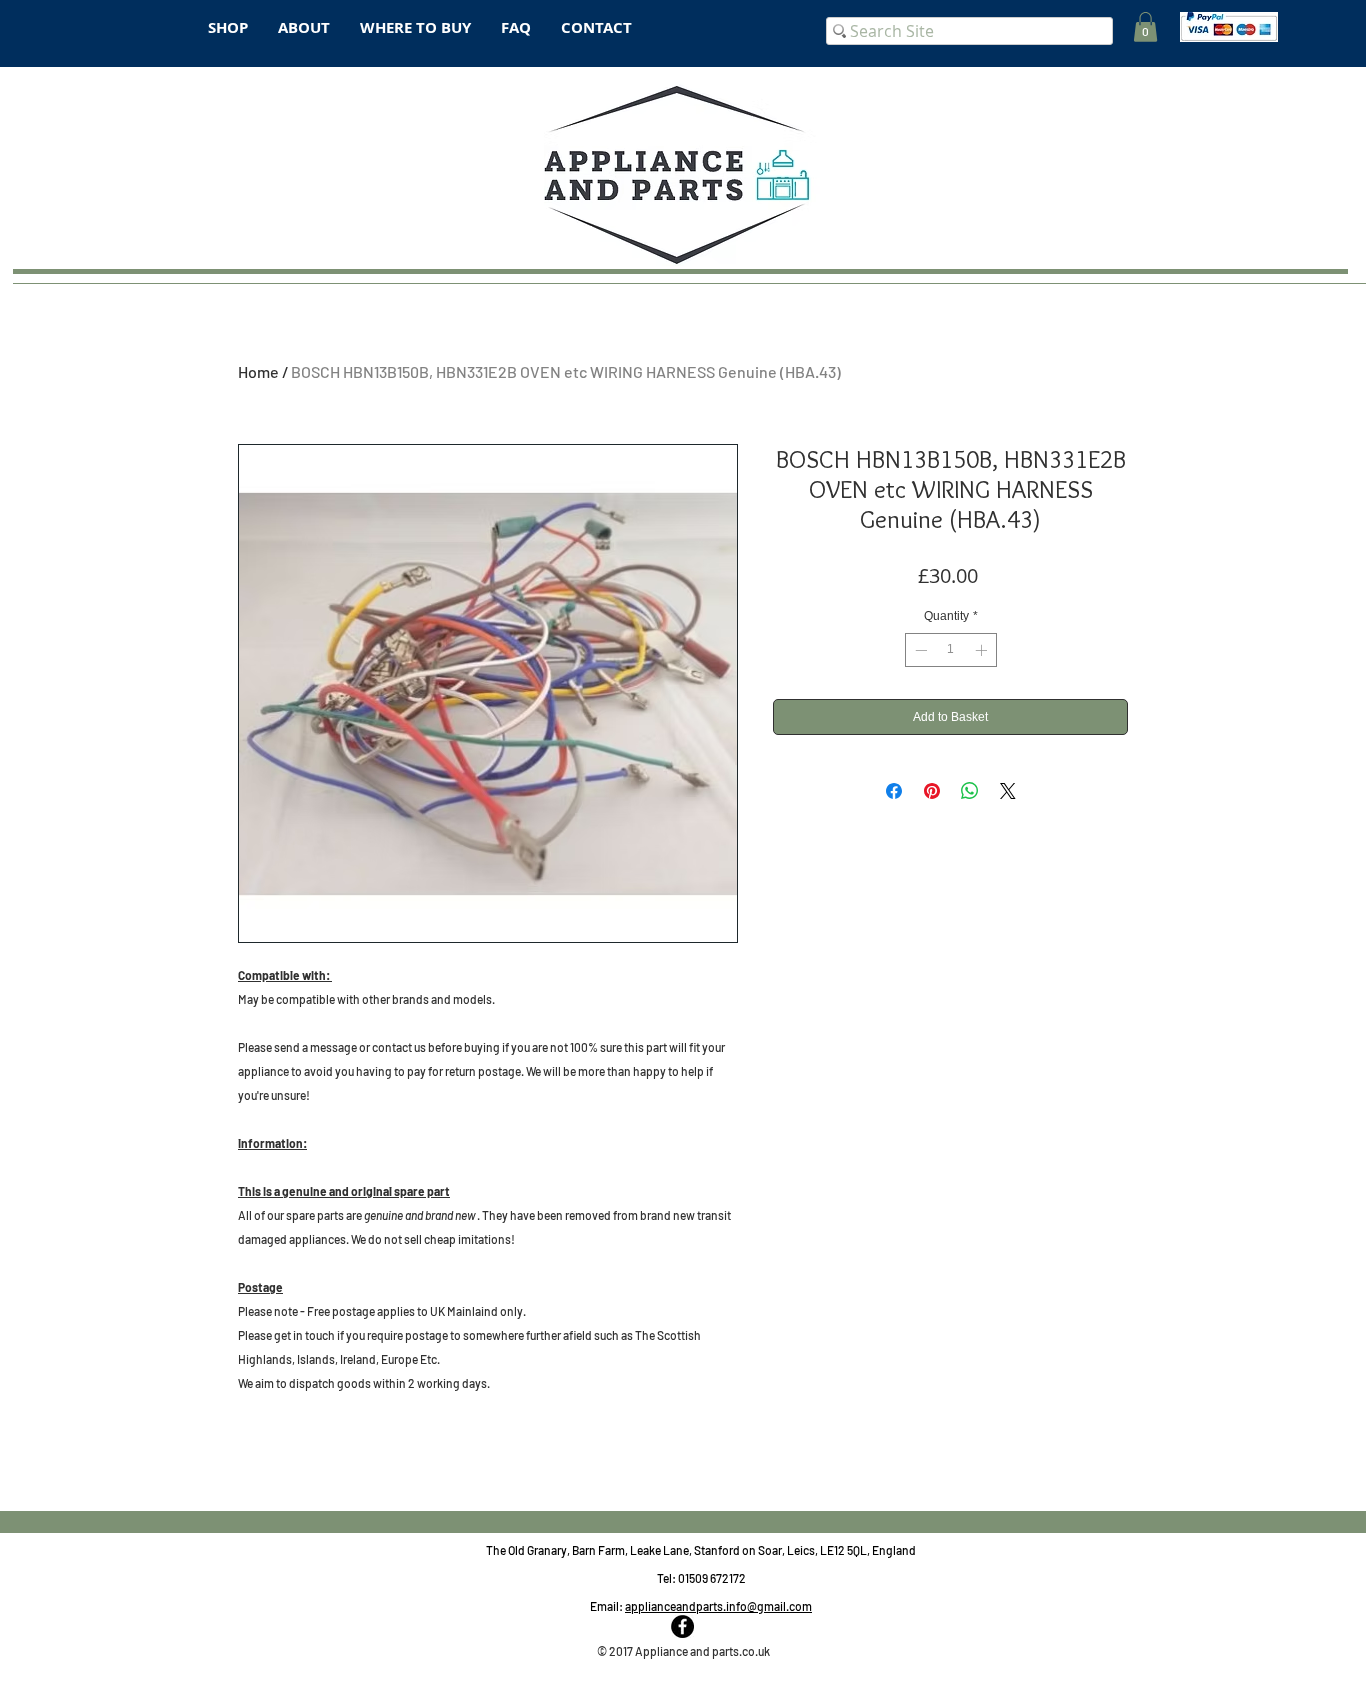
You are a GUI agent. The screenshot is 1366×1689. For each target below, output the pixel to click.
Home (258, 371)
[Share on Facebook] (894, 791)
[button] (1145, 27)
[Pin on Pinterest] (932, 791)
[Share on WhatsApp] (970, 791)
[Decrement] (919, 650)
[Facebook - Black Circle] (682, 1626)
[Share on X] (1008, 791)
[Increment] (983, 650)
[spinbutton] (951, 650)
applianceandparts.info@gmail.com (718, 1606)
